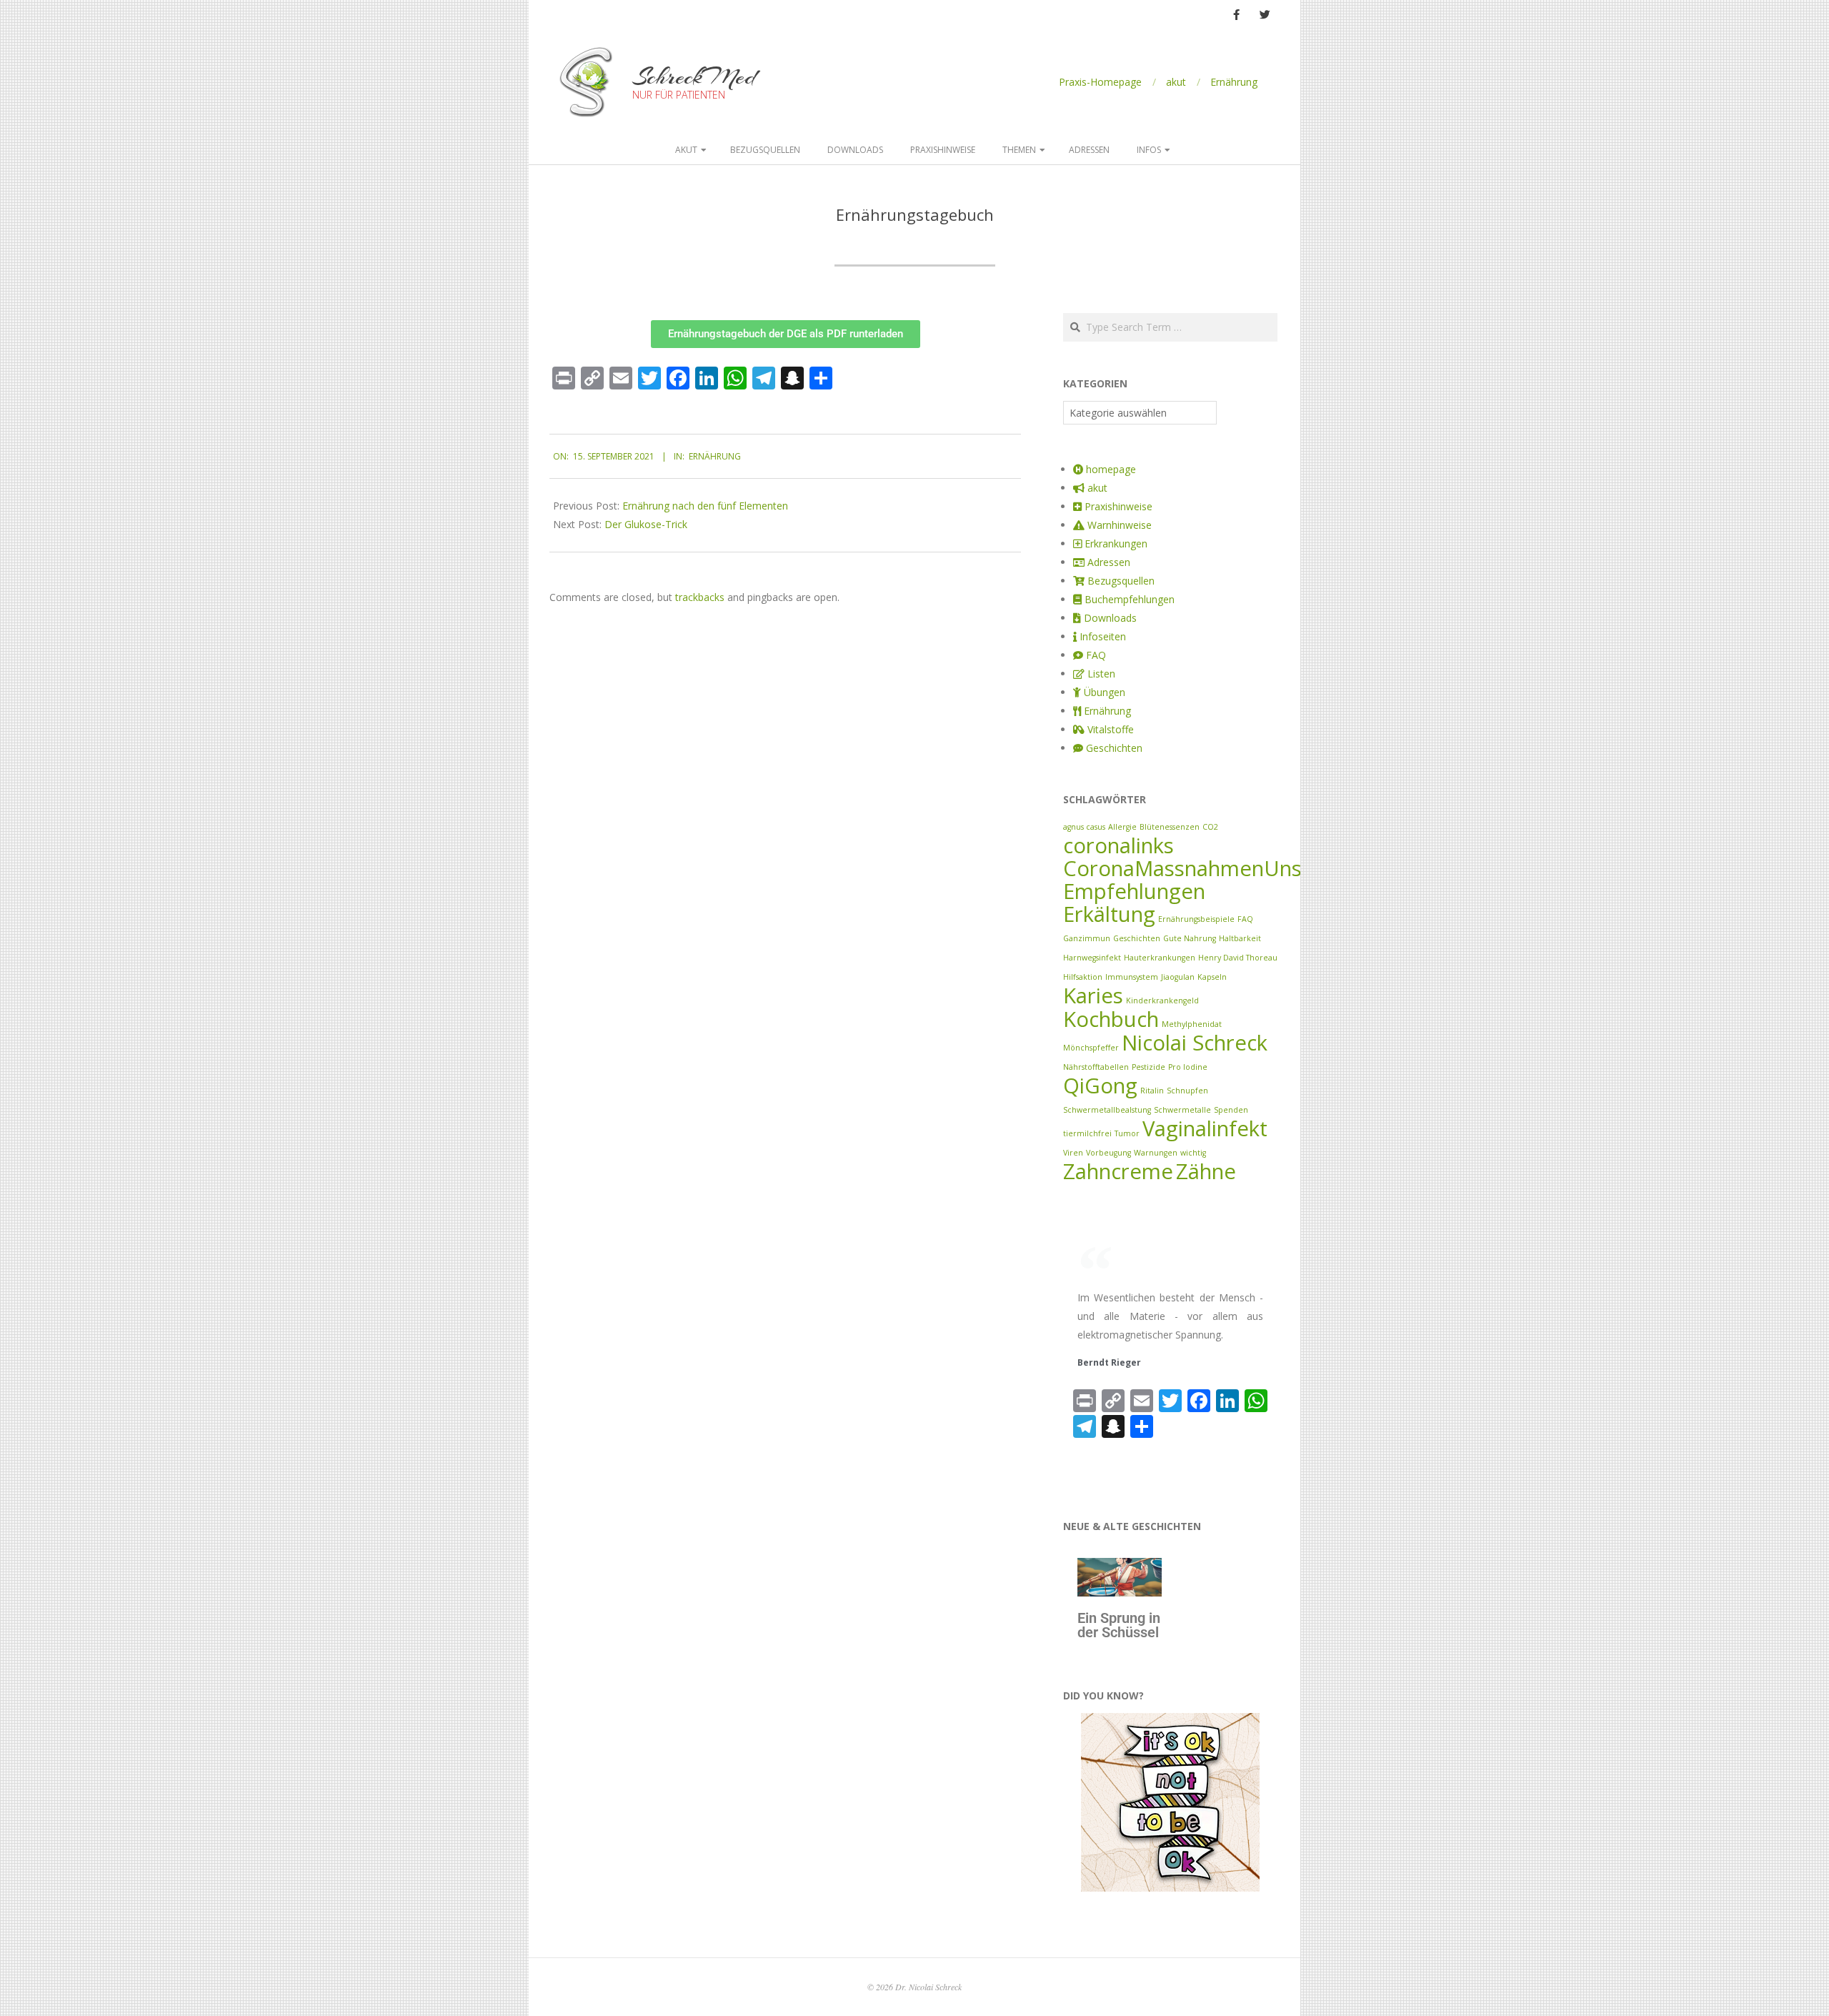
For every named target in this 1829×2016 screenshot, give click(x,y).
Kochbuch (1111, 1019)
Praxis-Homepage (1100, 82)
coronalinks (1118, 845)
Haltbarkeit (1240, 938)
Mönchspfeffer (1091, 1048)
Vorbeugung (1108, 1153)
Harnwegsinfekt (1092, 958)
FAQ (1245, 919)
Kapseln (1212, 977)
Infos (1149, 150)
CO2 (1210, 827)
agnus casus (1084, 827)
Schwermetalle (1182, 1110)
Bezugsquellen (765, 150)
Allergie (1122, 827)
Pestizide (1148, 1067)
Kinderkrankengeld (1162, 1000)
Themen (1019, 150)
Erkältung (1109, 914)
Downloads (855, 150)
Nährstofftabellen (1096, 1067)
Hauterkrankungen (1160, 958)
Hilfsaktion (1083, 977)
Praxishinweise (943, 150)
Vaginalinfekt (1205, 1128)
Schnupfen (1187, 1091)
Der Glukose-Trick (646, 524)
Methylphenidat (1192, 1024)
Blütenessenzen (1170, 827)
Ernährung (1234, 82)
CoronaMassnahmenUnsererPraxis (1232, 868)
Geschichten (1137, 938)
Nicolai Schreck (1195, 1043)
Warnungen (1156, 1153)
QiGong (1100, 1086)
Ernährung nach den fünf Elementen (705, 506)
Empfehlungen (1134, 891)
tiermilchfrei (1087, 1133)
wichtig (1193, 1153)
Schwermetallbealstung (1107, 1110)
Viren (1073, 1153)
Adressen (1089, 150)
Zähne (1206, 1171)
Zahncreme (1118, 1171)
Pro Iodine (1188, 1067)
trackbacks (700, 597)
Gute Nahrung (1190, 938)
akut (1176, 82)
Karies (1093, 995)
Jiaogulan (1178, 977)
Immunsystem (1132, 977)
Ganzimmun (1087, 938)
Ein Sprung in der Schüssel (1119, 1625)
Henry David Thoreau (1238, 958)
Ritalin (1152, 1091)
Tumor (1127, 1133)
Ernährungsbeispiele (1196, 919)
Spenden (1231, 1110)
